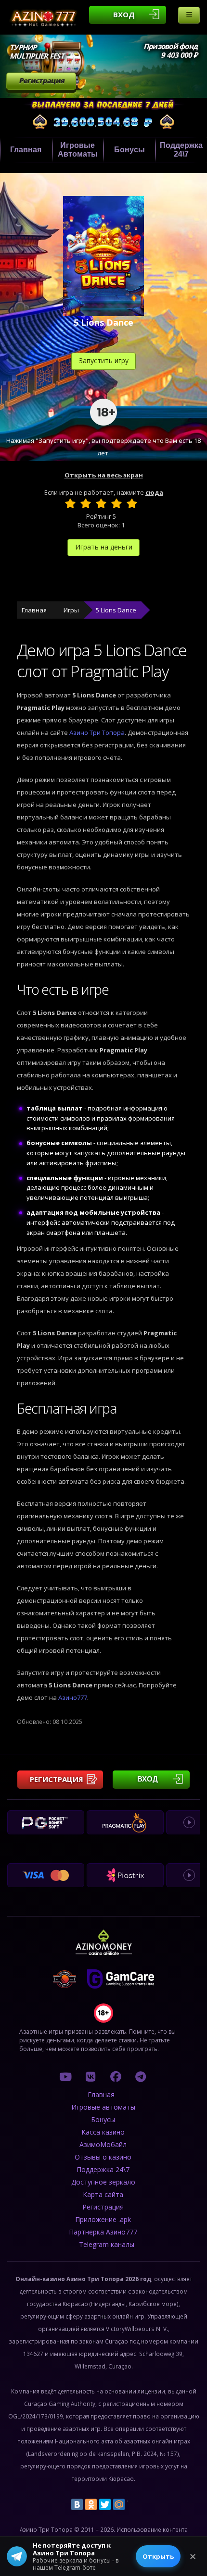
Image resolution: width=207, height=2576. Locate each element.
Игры (71, 610)
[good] (116, 503)
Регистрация (41, 80)
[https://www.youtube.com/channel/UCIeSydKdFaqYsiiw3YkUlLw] (65, 2076)
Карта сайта (103, 2194)
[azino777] (91, 2076)
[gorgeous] (132, 503)
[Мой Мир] (119, 2504)
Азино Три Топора (97, 733)
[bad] (70, 503)
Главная (26, 150)
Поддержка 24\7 (103, 2169)
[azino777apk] (141, 2076)
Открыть (158, 2556)
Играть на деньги (104, 547)
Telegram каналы (107, 2244)
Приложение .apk (103, 2219)
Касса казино (103, 2132)
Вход (124, 14)
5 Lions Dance (116, 610)
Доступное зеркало (103, 2182)
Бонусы (129, 150)
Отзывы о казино (103, 2157)
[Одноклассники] (91, 2504)
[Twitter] (105, 2504)
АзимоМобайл (103, 2144)
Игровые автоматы (78, 150)
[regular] (101, 503)
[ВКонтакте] (77, 2504)
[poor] (86, 503)
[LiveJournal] (133, 2504)
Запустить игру (104, 360)
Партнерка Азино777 (103, 2232)
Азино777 (73, 1697)
